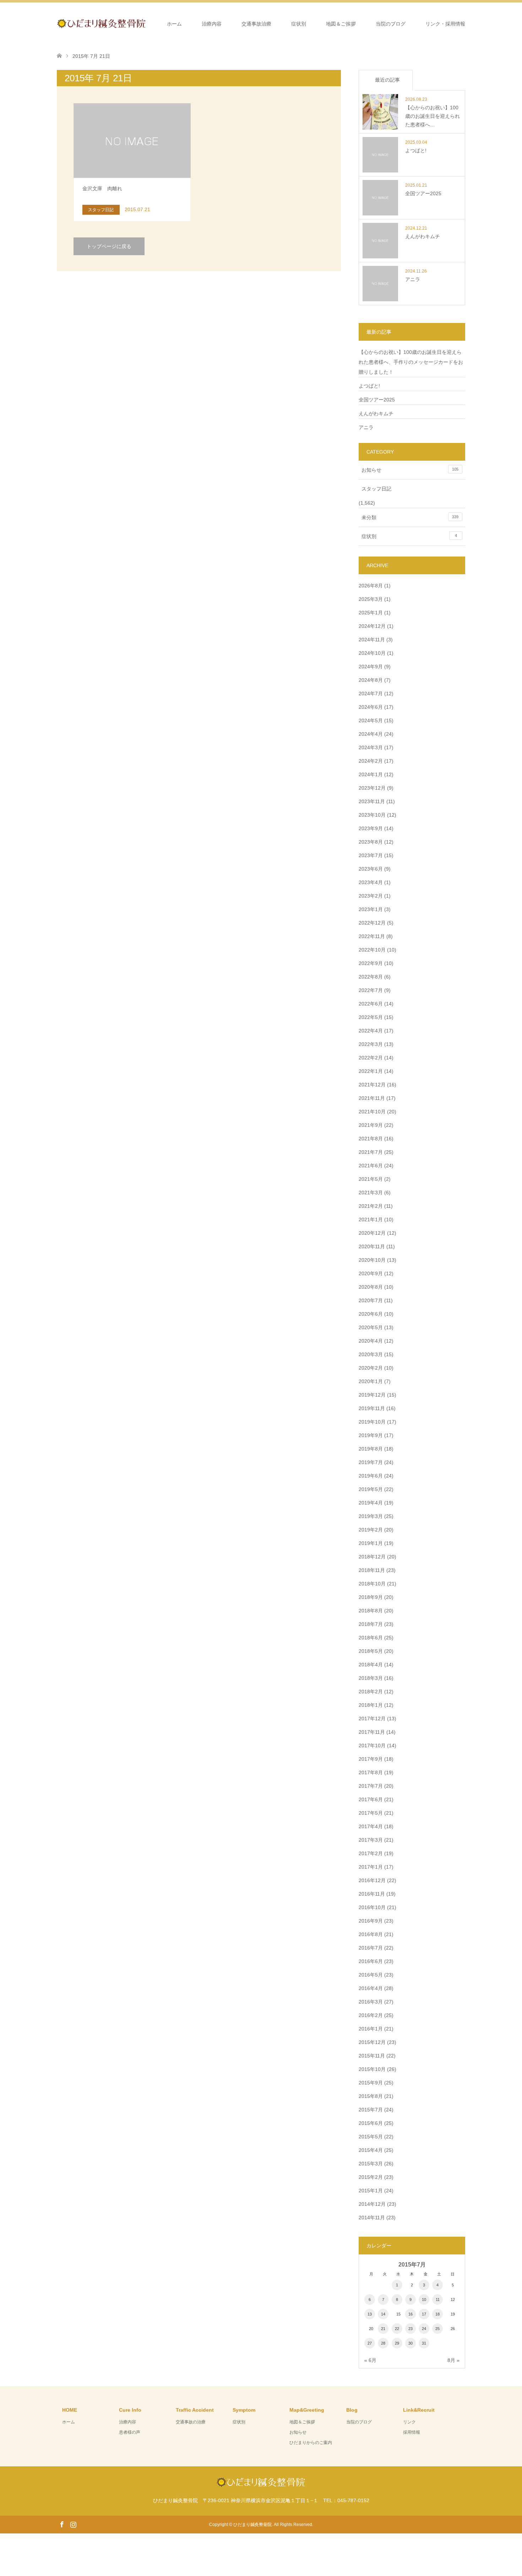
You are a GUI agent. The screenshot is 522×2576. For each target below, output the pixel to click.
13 (370, 2314)
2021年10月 (372, 1112)
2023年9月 (371, 828)
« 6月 (370, 2360)
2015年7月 (371, 2110)
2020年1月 (371, 1381)
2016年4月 (371, 1988)
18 (437, 2314)
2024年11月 (372, 640)
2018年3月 (371, 1678)
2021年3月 (371, 1193)
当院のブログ (391, 24)
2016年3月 (371, 2002)
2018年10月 (372, 1584)
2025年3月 (371, 599)
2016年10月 (372, 1907)
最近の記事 (387, 80)
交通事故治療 (256, 24)
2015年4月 (371, 2150)
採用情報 (412, 2432)
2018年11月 (372, 1570)
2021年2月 (371, 1206)
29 (397, 2343)
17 (424, 2314)
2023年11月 (372, 801)
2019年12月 (372, 1395)
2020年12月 (372, 1233)
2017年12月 (372, 1719)
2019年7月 (371, 1462)
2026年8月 (371, 586)
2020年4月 (371, 1341)
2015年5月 (371, 2137)
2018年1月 (371, 1705)
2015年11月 (372, 2056)
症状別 (299, 24)
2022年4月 (371, 1031)
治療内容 (212, 24)
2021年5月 (371, 1179)
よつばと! (369, 386)
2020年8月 (371, 1287)
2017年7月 (371, 1786)
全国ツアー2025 (377, 400)
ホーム (174, 24)
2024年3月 (371, 747)
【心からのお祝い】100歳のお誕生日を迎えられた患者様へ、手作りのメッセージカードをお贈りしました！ (411, 362)
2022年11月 (372, 936)
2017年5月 (371, 1813)
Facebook (62, 2524)
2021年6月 (371, 1166)
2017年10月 (372, 1745)
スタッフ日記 (376, 489)
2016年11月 (372, 1894)
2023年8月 (371, 842)
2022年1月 (371, 1071)
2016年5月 (371, 1975)
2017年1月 (371, 1867)
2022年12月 (372, 923)
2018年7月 (371, 1624)
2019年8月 (371, 1449)
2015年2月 (371, 2177)
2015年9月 (371, 2083)
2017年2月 (371, 1853)
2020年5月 (371, 1327)
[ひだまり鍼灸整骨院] (146, 23)
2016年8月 (371, 1934)
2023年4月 (371, 882)
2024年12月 (372, 626)
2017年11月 (372, 1732)
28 (383, 2343)
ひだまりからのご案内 (311, 2443)
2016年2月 (371, 2015)
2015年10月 (372, 2069)
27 (370, 2343)
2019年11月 (372, 1408)
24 (424, 2329)
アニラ (366, 427)
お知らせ (410, 470)
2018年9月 (371, 1597)
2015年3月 (371, 2164)
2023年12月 (372, 788)
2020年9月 (371, 1273)
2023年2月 (371, 896)
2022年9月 (371, 963)
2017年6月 (371, 1799)
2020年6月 (371, 1314)
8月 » (453, 2360)
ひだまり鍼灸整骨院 (252, 2525)
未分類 (410, 517)
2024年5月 (371, 720)
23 (410, 2329)
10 (424, 2300)
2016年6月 (371, 1961)
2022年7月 (371, 990)
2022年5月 (371, 1017)
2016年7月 (371, 1948)
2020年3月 (371, 1354)
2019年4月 (371, 1503)
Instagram (73, 2524)
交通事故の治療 (191, 2422)
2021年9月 (371, 1125)
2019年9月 (371, 1435)
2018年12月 (372, 1557)
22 (397, 2329)
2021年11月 (372, 1098)
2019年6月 (371, 1476)
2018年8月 (371, 1611)
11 (438, 2300)
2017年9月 (371, 1759)
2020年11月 (372, 1246)
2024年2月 (371, 761)
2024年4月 (371, 734)
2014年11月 (372, 2218)
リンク (409, 2422)
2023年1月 (371, 909)
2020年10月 (372, 1260)
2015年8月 (371, 2096)
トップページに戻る (109, 246)
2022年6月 (371, 1004)
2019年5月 (371, 1489)
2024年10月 (372, 653)
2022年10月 (372, 950)
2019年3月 (371, 1516)
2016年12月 (372, 1880)
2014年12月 (372, 2204)
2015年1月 (371, 2191)
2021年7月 (371, 1152)
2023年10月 (372, 815)
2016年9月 (371, 1921)
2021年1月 (371, 1220)
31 (424, 2343)
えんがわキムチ (376, 413)
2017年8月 (371, 1772)
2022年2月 (371, 1058)
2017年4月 (371, 1826)
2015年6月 (371, 2123)
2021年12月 (372, 1085)
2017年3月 (371, 1840)
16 (410, 2314)
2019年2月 (371, 1530)
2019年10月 (372, 1422)
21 (383, 2329)
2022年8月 (371, 977)
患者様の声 (130, 2432)
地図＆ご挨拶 (341, 24)
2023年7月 (371, 855)
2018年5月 (371, 1651)
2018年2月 (371, 1692)
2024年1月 (371, 774)
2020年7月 (371, 1300)
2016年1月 (371, 2029)
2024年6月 (371, 707)
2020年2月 (371, 1368)
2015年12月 (372, 2042)
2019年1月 (371, 1543)
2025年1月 (371, 613)
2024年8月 (371, 680)
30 (410, 2343)
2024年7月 (371, 694)
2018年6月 (371, 1638)
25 (437, 2329)
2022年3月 (371, 1044)
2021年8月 (371, 1139)
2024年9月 (371, 667)
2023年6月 (371, 869)
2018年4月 (371, 1665)
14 (383, 2314)
